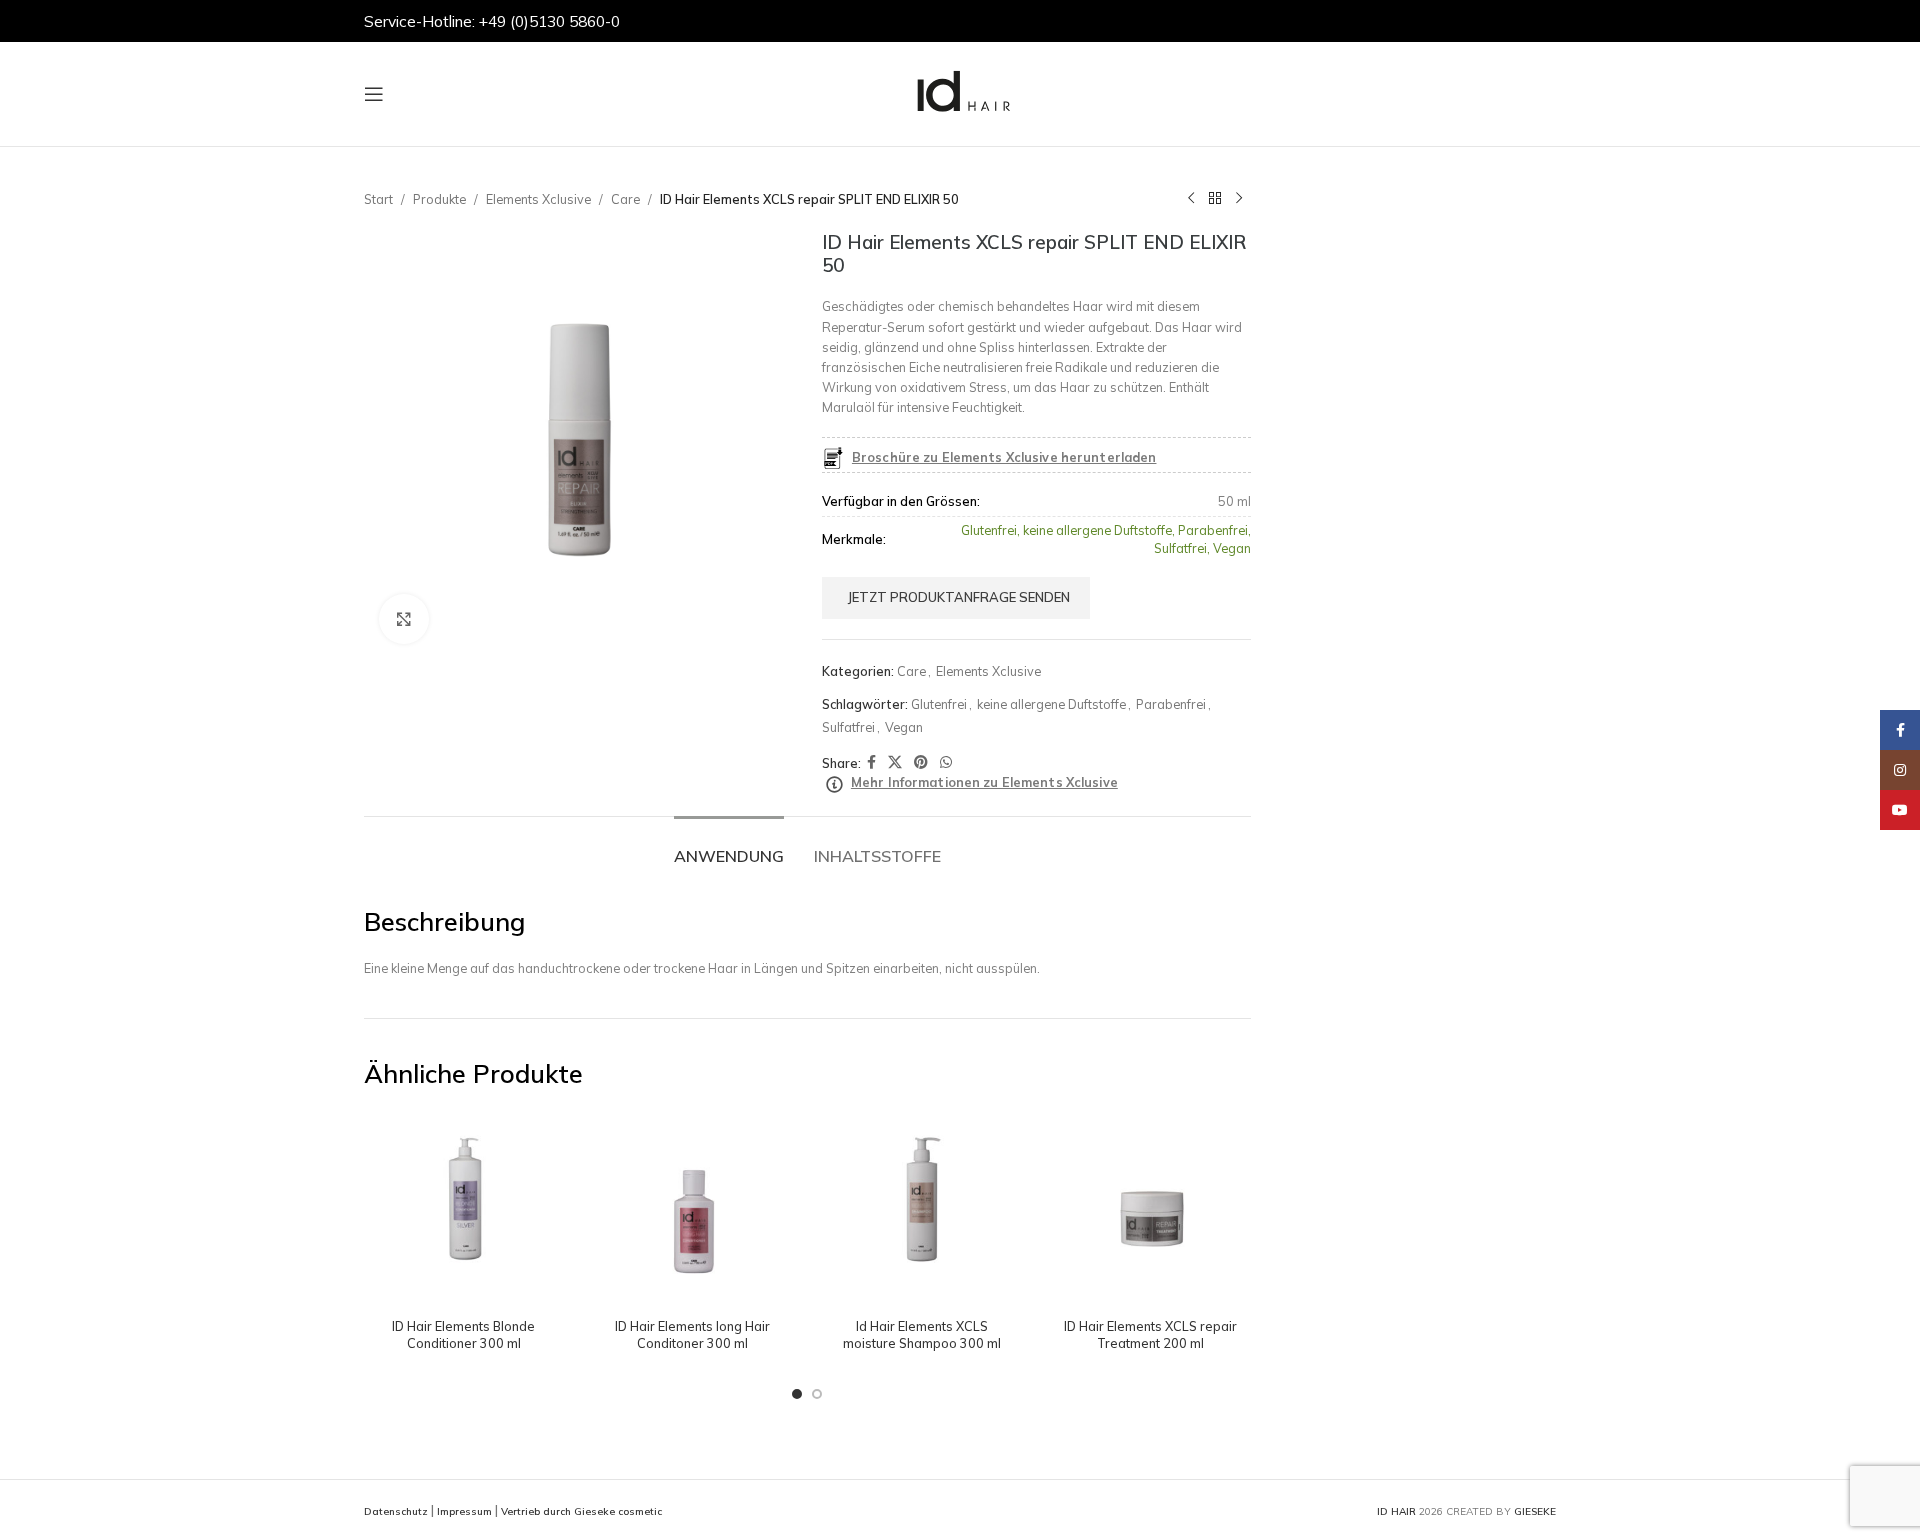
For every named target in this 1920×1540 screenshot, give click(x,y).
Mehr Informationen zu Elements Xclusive (984, 782)
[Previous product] (1191, 199)
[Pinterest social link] (921, 762)
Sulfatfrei (848, 727)
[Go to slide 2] (817, 1394)
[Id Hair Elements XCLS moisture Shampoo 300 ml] (921, 1208)
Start (378, 199)
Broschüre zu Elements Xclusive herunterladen (1004, 457)
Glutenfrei (939, 704)
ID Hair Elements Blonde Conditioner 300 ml (463, 1335)
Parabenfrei (1171, 704)
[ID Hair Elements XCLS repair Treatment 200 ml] (1150, 1208)
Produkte (439, 199)
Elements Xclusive (538, 199)
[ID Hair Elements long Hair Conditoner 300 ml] (692, 1208)
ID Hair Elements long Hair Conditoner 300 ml (692, 1335)
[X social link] (895, 762)
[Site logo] (960, 92)
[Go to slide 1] (797, 1394)
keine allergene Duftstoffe (1051, 704)
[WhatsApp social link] (946, 762)
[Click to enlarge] (404, 619)
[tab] (729, 846)
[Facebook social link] (871, 762)
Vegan (904, 727)
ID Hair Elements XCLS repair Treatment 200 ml (1150, 1335)
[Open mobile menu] (374, 94)
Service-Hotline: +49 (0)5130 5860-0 (492, 21)
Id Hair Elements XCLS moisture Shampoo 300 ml (922, 1335)
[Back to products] (1215, 199)
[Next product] (1239, 199)
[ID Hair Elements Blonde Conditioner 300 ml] (463, 1208)
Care (625, 199)
